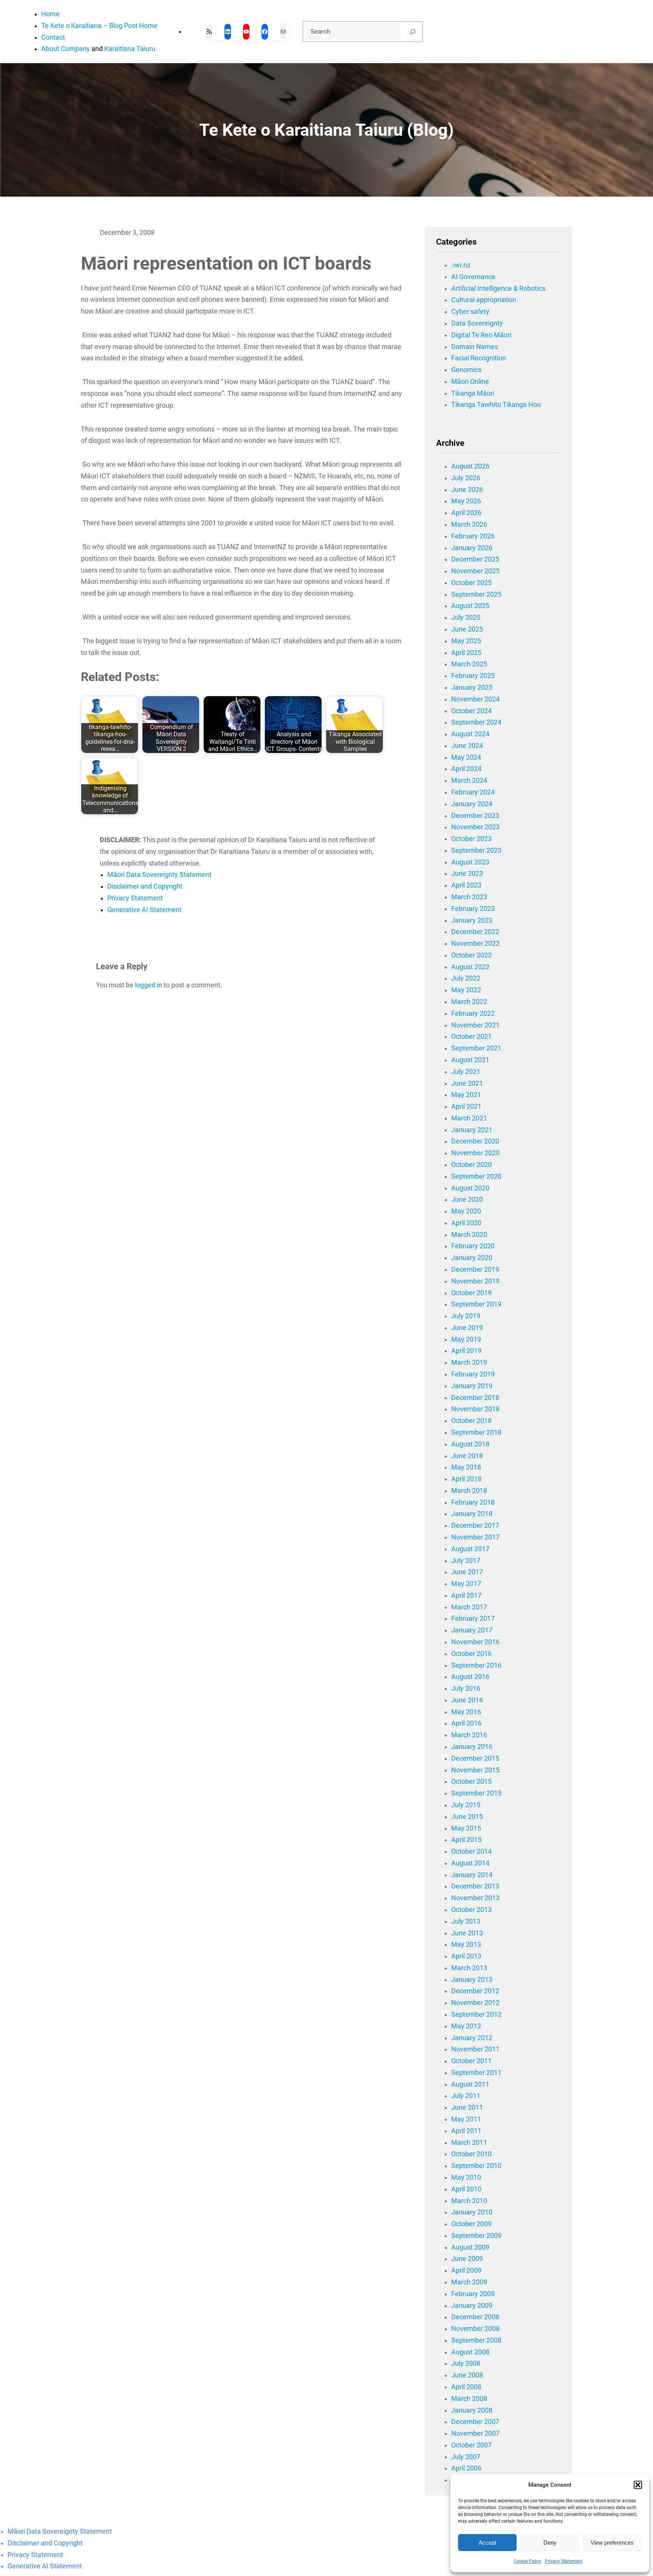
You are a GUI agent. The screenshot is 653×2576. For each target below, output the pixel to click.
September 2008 (476, 2340)
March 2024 (469, 781)
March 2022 (469, 1002)
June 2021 (467, 1083)
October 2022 (471, 955)
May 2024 (466, 757)
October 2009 (471, 2224)
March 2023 (469, 897)
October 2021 (471, 1037)
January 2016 (472, 1747)
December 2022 (475, 932)
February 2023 (473, 909)
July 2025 (466, 618)
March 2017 (469, 1607)
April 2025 (466, 653)
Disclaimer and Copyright (145, 886)
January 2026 (472, 548)
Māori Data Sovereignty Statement (159, 875)
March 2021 (469, 1118)
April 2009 (466, 2270)
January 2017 (472, 1630)
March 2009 (469, 2282)
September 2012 (476, 2014)
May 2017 (466, 1584)
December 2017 (475, 1525)
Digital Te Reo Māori (481, 335)
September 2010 (476, 2166)
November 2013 (475, 1898)
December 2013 (475, 1886)
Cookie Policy (527, 2561)
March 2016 (469, 1735)
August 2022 (470, 967)
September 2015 (476, 1793)
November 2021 (475, 1025)
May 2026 (466, 501)
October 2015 (471, 1781)
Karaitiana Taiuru (130, 49)
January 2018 (472, 1514)
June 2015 (467, 1817)
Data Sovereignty (477, 323)
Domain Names (475, 347)
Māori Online (470, 382)
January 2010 (472, 2212)
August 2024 (470, 734)
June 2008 (467, 2375)
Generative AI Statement (145, 910)
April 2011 (466, 2131)
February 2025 (473, 676)
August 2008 (470, 2352)
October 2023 (471, 839)
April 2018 (466, 1479)
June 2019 (467, 1328)
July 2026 (466, 478)
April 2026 (466, 513)
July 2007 (466, 2457)
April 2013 (466, 1956)
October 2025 (471, 583)
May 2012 (466, 2026)
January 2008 (472, 2410)
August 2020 (470, 1188)
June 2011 (467, 2107)
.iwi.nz (461, 265)
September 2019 (476, 1304)
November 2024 (475, 699)
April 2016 (466, 1723)
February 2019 (473, 1374)
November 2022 (475, 943)
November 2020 (475, 1153)
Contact (53, 37)
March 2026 (469, 525)
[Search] (413, 32)
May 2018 (466, 1467)
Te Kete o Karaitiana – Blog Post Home (99, 26)
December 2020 (475, 1141)
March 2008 (469, 2399)
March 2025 (469, 664)
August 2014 (470, 1863)
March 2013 (469, 1968)
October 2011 (471, 2061)
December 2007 (475, 2422)
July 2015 (466, 1805)
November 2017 (475, 1537)
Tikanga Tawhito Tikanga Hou (496, 405)
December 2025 (475, 559)
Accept (487, 2543)
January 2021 (472, 1130)
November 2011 (475, 2049)
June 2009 (467, 2259)
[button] (638, 2485)
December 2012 (475, 1991)
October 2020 (471, 1165)
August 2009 (470, 2247)
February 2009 (473, 2294)
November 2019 (475, 1281)
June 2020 (467, 1200)
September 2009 (476, 2236)
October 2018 (471, 1421)
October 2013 (471, 1910)
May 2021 (466, 1095)
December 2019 (475, 1269)
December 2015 (475, 1758)
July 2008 (466, 2363)
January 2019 (472, 1386)
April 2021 (466, 1106)
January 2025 (472, 687)
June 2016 (467, 1700)
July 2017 (466, 1561)
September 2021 (476, 1048)
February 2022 (473, 1013)
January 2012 (472, 2038)
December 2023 (475, 816)
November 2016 (475, 1642)
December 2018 (475, 1398)
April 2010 (466, 2189)
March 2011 (469, 2143)
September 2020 (476, 1176)
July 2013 (466, 1921)
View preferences (612, 2543)
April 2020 (466, 1223)
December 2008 (475, 2317)
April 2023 (466, 885)
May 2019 (466, 1339)
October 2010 (471, 2154)
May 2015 (466, 1828)
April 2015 (466, 1840)
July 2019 (466, 1316)
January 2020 (472, 1258)
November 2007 (475, 2433)
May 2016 (466, 1712)
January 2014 (472, 1875)
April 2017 (466, 1595)
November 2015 (475, 1770)
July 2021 (466, 1072)
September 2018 (476, 1432)
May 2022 (466, 990)
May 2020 (466, 1211)
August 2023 (470, 862)
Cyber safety (470, 312)
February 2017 (473, 1619)
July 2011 (466, 2096)
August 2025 (470, 606)
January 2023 (472, 920)
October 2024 (471, 711)
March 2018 (469, 1491)
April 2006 (466, 2468)
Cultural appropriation (484, 300)
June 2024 (467, 746)
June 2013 (467, 1933)
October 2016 (471, 1654)
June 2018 (467, 1456)
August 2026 (470, 466)
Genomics (466, 370)
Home (50, 14)
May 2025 (466, 641)
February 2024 (473, 792)
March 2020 (469, 1235)
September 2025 (476, 594)
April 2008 (466, 2387)
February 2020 (473, 1246)
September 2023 (476, 850)
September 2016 (476, 1665)
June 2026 (467, 490)
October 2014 (471, 1851)
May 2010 (466, 2177)
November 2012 (475, 2003)
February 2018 (473, 1502)
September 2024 (476, 722)
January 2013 (472, 1980)
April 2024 (466, 769)
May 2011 (466, 2119)
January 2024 (472, 804)
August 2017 (470, 1549)
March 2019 (469, 1362)
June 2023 (467, 874)
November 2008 (475, 2329)
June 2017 (467, 1572)
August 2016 (470, 1677)
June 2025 (467, 629)
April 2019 (466, 1351)
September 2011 (476, 2073)
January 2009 (472, 2306)
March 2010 (469, 2201)
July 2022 (466, 978)
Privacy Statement (564, 2561)
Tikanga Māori (473, 393)
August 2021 (470, 1060)
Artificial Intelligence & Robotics (498, 289)
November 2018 (475, 1409)
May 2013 (466, 1944)
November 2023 (475, 827)
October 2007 (471, 2445)
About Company (66, 49)
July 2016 (466, 1688)
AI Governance (473, 277)
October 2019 (471, 1293)
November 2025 (475, 571)
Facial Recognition (479, 358)
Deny (550, 2543)
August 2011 (470, 2084)
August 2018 (470, 1444)
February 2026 (473, 536)
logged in (149, 985)
